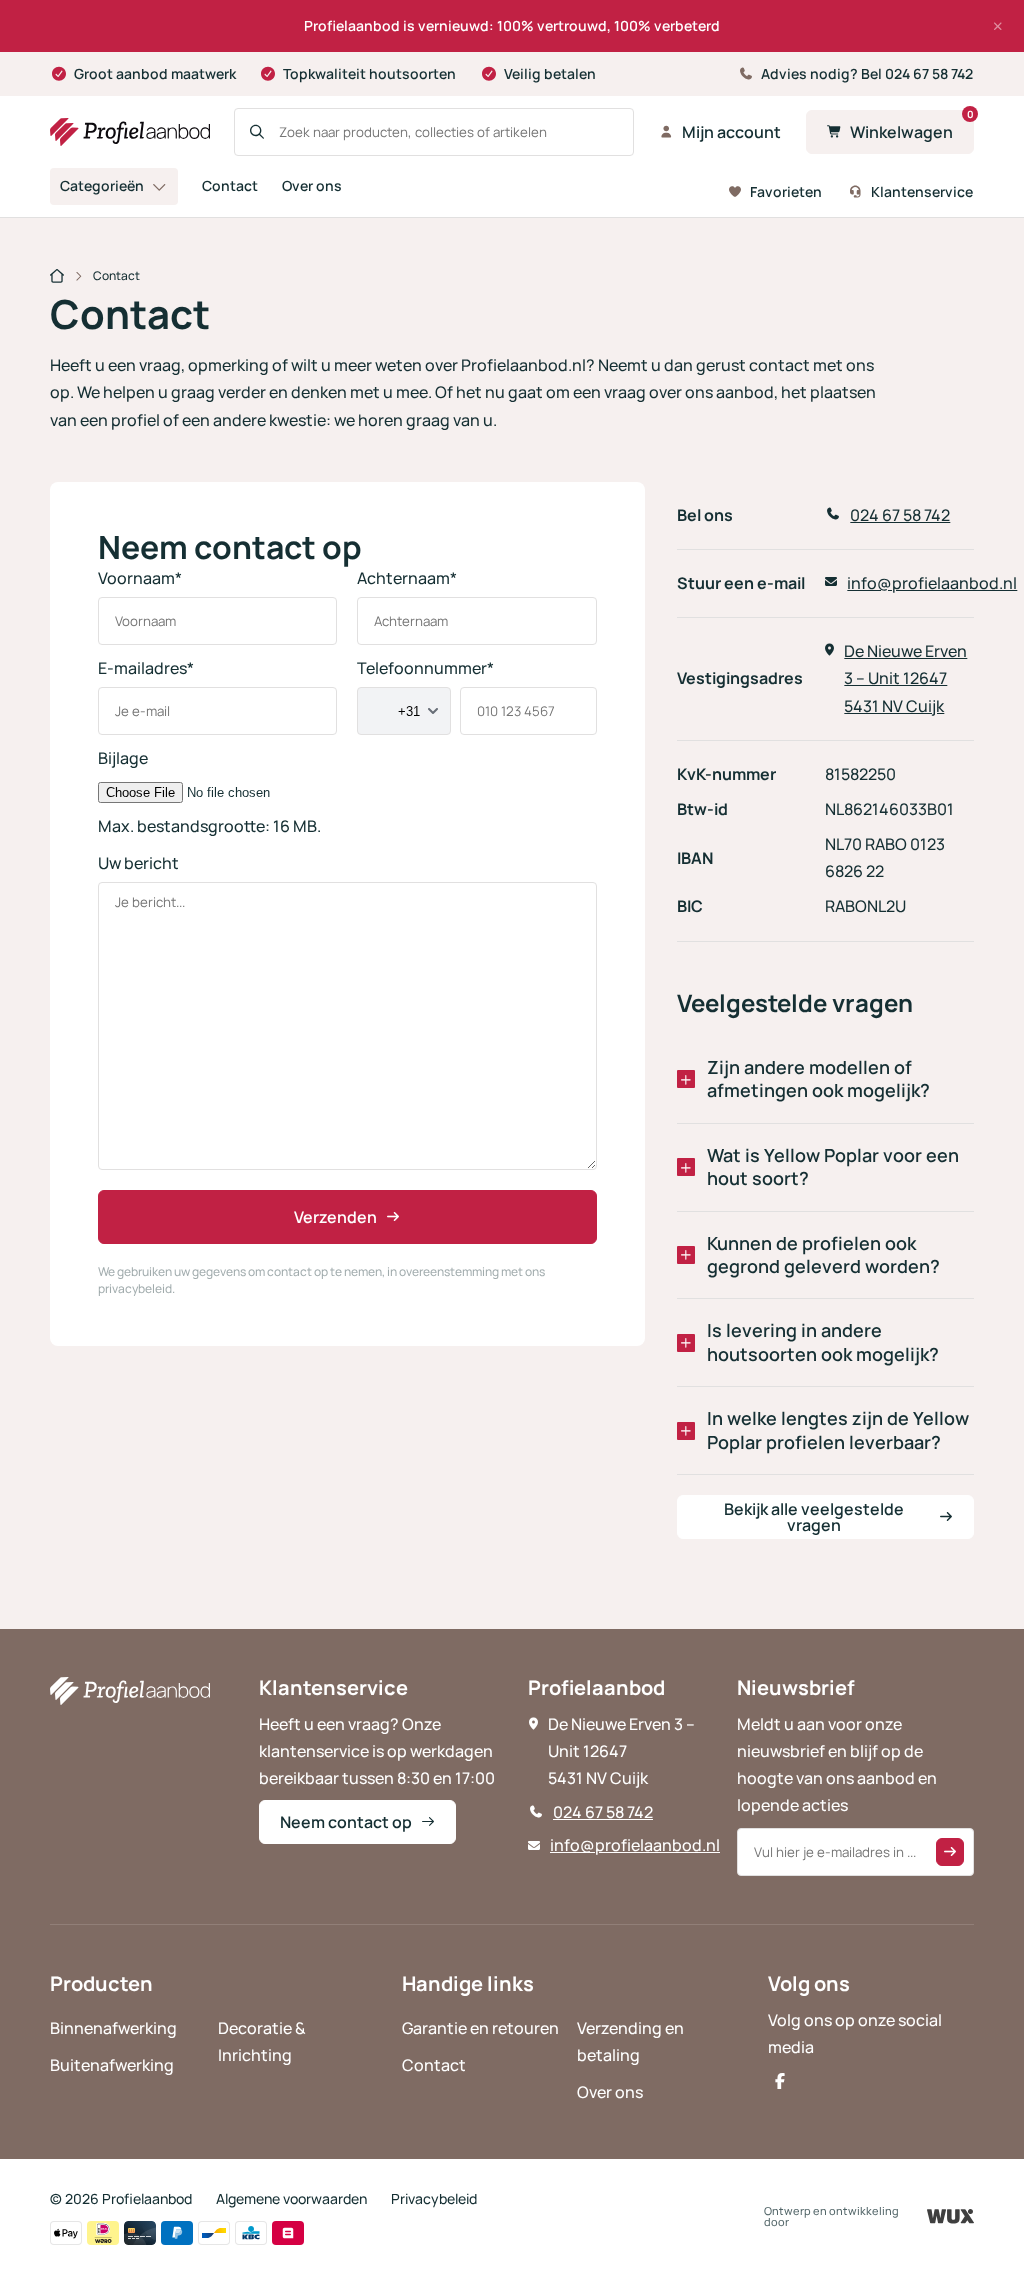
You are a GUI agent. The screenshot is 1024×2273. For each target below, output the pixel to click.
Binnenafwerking (113, 2028)
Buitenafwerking (112, 2065)
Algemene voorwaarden (291, 2198)
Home (57, 278)
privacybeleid (135, 1288)
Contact (230, 185)
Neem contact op (346, 1822)
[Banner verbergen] (998, 26)
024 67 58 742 (603, 1812)
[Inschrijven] (950, 1852)
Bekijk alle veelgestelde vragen (814, 1517)
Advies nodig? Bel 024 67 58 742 (867, 73)
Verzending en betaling (630, 2041)
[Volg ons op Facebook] (780, 2081)
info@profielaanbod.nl (635, 1845)
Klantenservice (922, 191)
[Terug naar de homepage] (130, 132)
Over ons (312, 185)
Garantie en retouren (480, 2028)
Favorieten (786, 191)
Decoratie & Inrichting (262, 2041)
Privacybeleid (434, 2198)
